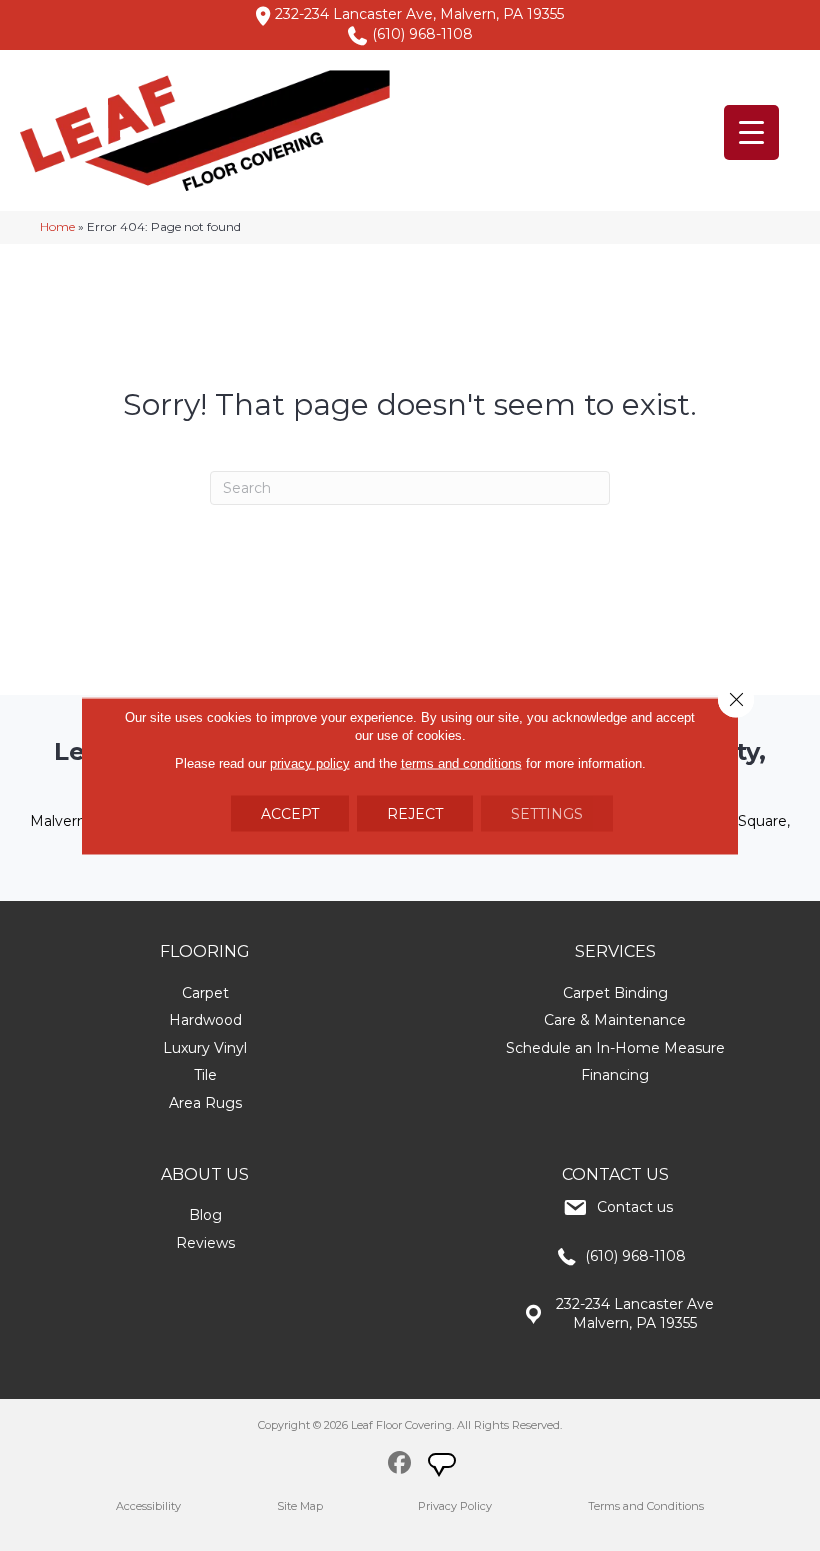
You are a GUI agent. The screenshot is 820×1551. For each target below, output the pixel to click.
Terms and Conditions (646, 1506)
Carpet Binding (615, 993)
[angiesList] (444, 1467)
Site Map (300, 1506)
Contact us (635, 1207)
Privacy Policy (455, 1506)
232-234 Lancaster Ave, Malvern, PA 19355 (419, 14)
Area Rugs (205, 1103)
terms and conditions (461, 762)
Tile (205, 1075)
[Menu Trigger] (751, 132)
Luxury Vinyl (205, 1048)
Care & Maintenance (615, 1020)
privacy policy (310, 762)
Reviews (205, 1243)
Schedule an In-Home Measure (615, 1048)
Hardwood (205, 1020)
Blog (205, 1215)
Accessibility (148, 1506)
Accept (290, 813)
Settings (547, 813)
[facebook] (399, 1465)
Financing (615, 1075)
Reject (415, 813)
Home (57, 226)
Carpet (205, 993)
